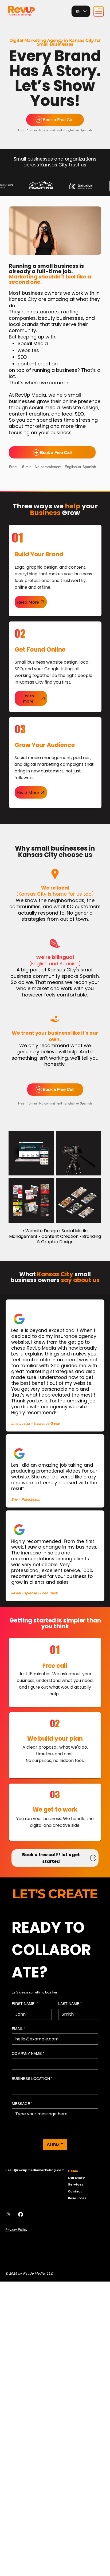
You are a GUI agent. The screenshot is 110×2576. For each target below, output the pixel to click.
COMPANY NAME (28, 2053)
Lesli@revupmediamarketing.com (35, 2170)
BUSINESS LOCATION (32, 2079)
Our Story (76, 2178)
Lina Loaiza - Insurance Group (36, 1423)
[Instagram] (8, 2214)
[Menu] (99, 11)
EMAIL (19, 2029)
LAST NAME (70, 2004)
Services (76, 2184)
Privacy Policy (16, 2230)
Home (73, 2171)
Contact (75, 2191)
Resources (77, 2198)
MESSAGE (22, 2104)
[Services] (100, 2184)
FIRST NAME (25, 2004)
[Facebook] (21, 2214)
